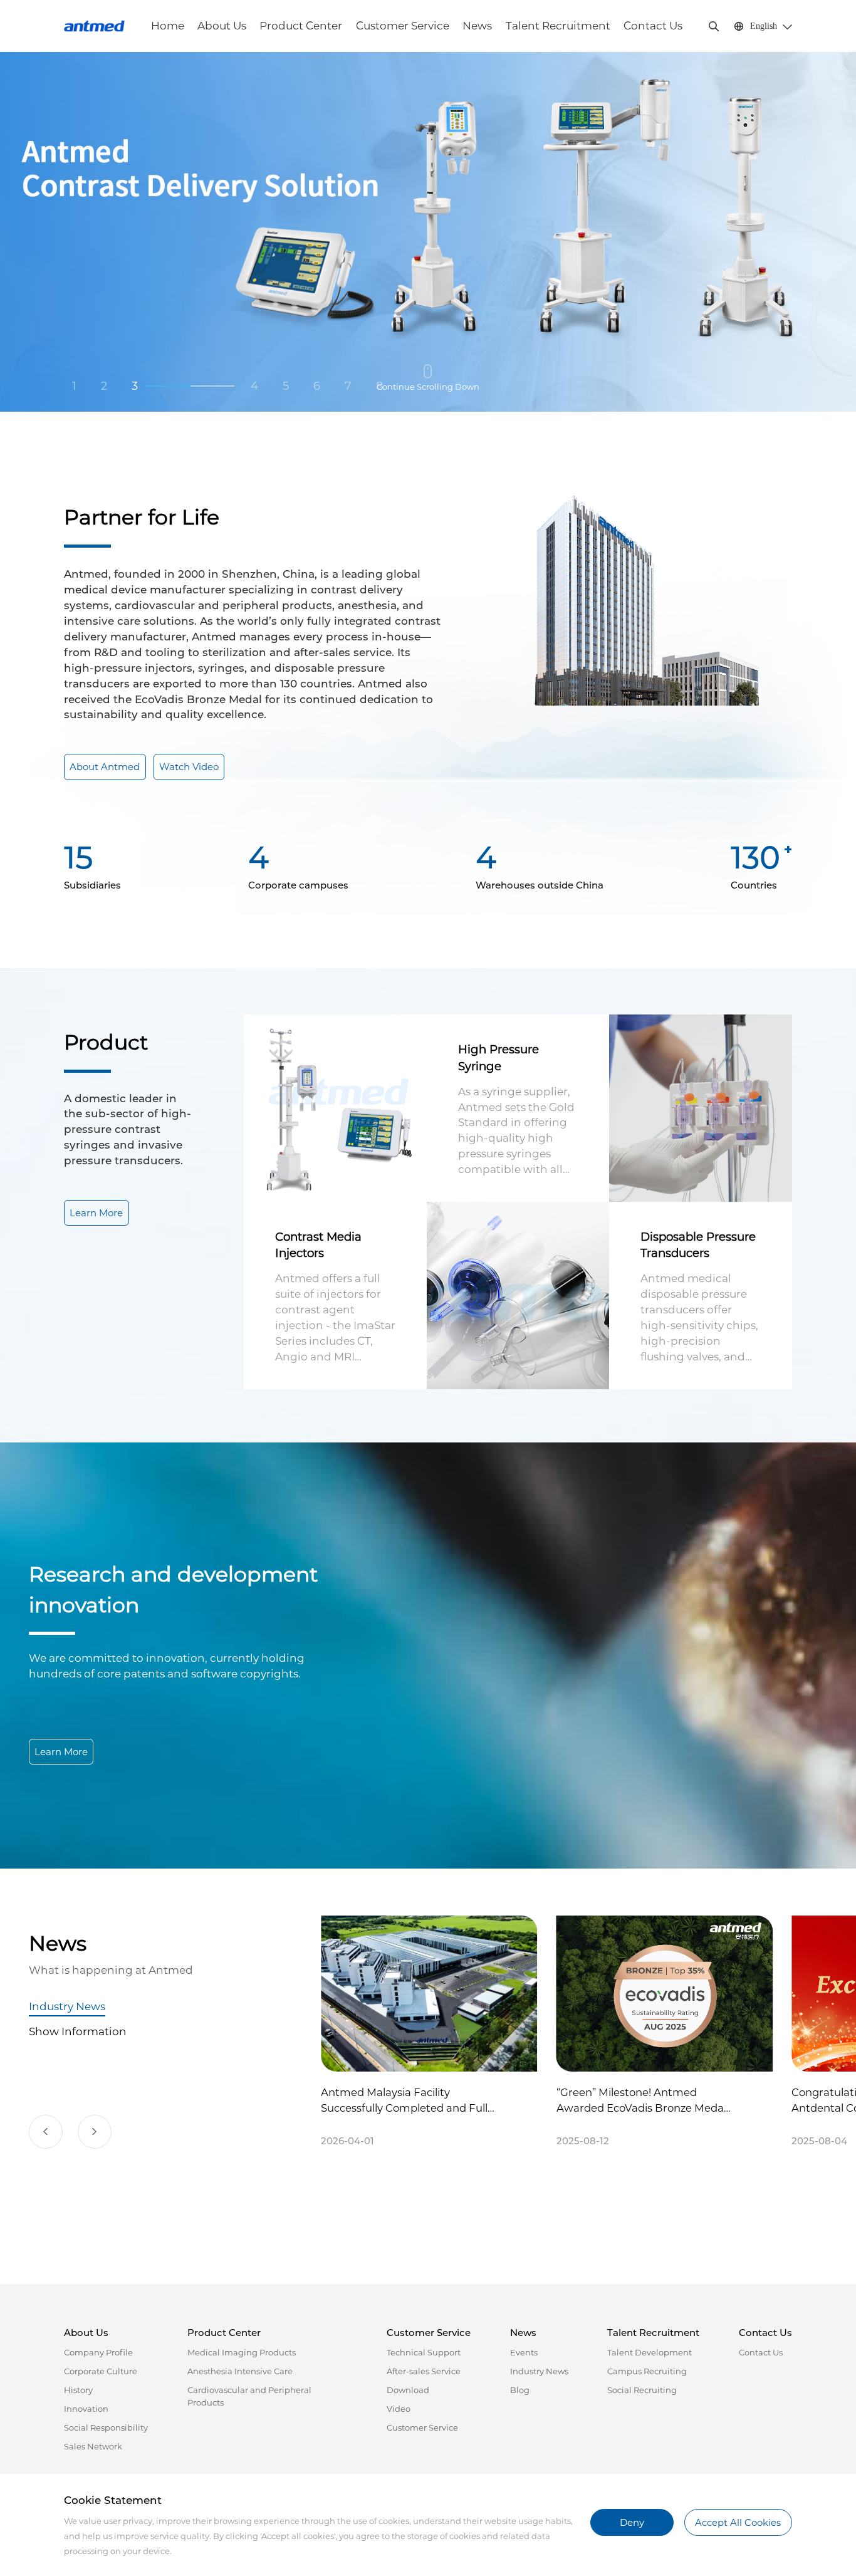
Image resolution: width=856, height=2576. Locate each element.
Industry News (67, 2006)
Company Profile (98, 2352)
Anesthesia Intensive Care (240, 2371)
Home (168, 26)
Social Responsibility (106, 2427)
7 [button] (348, 386)
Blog (520, 2390)
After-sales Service (424, 2371)
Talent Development (650, 2352)
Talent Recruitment (558, 26)
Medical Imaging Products (242, 2352)
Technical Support (424, 2352)
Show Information (78, 2031)
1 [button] (74, 386)
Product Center (301, 26)
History (78, 2390)
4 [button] (166, 386)
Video (399, 2409)
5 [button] (286, 386)
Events (524, 2352)
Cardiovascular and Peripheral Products (249, 2396)
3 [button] (135, 386)
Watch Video (189, 767)
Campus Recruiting (647, 2371)
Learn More (96, 1213)
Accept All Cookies (738, 2522)
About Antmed (105, 767)
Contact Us (653, 26)
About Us (222, 26)
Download (408, 2390)
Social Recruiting (642, 2390)
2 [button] (104, 386)
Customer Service (403, 26)
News (477, 26)
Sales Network (93, 2446)
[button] (46, 2132)
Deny (632, 2522)
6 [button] (317, 386)
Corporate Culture (101, 2371)
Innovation (86, 2409)
